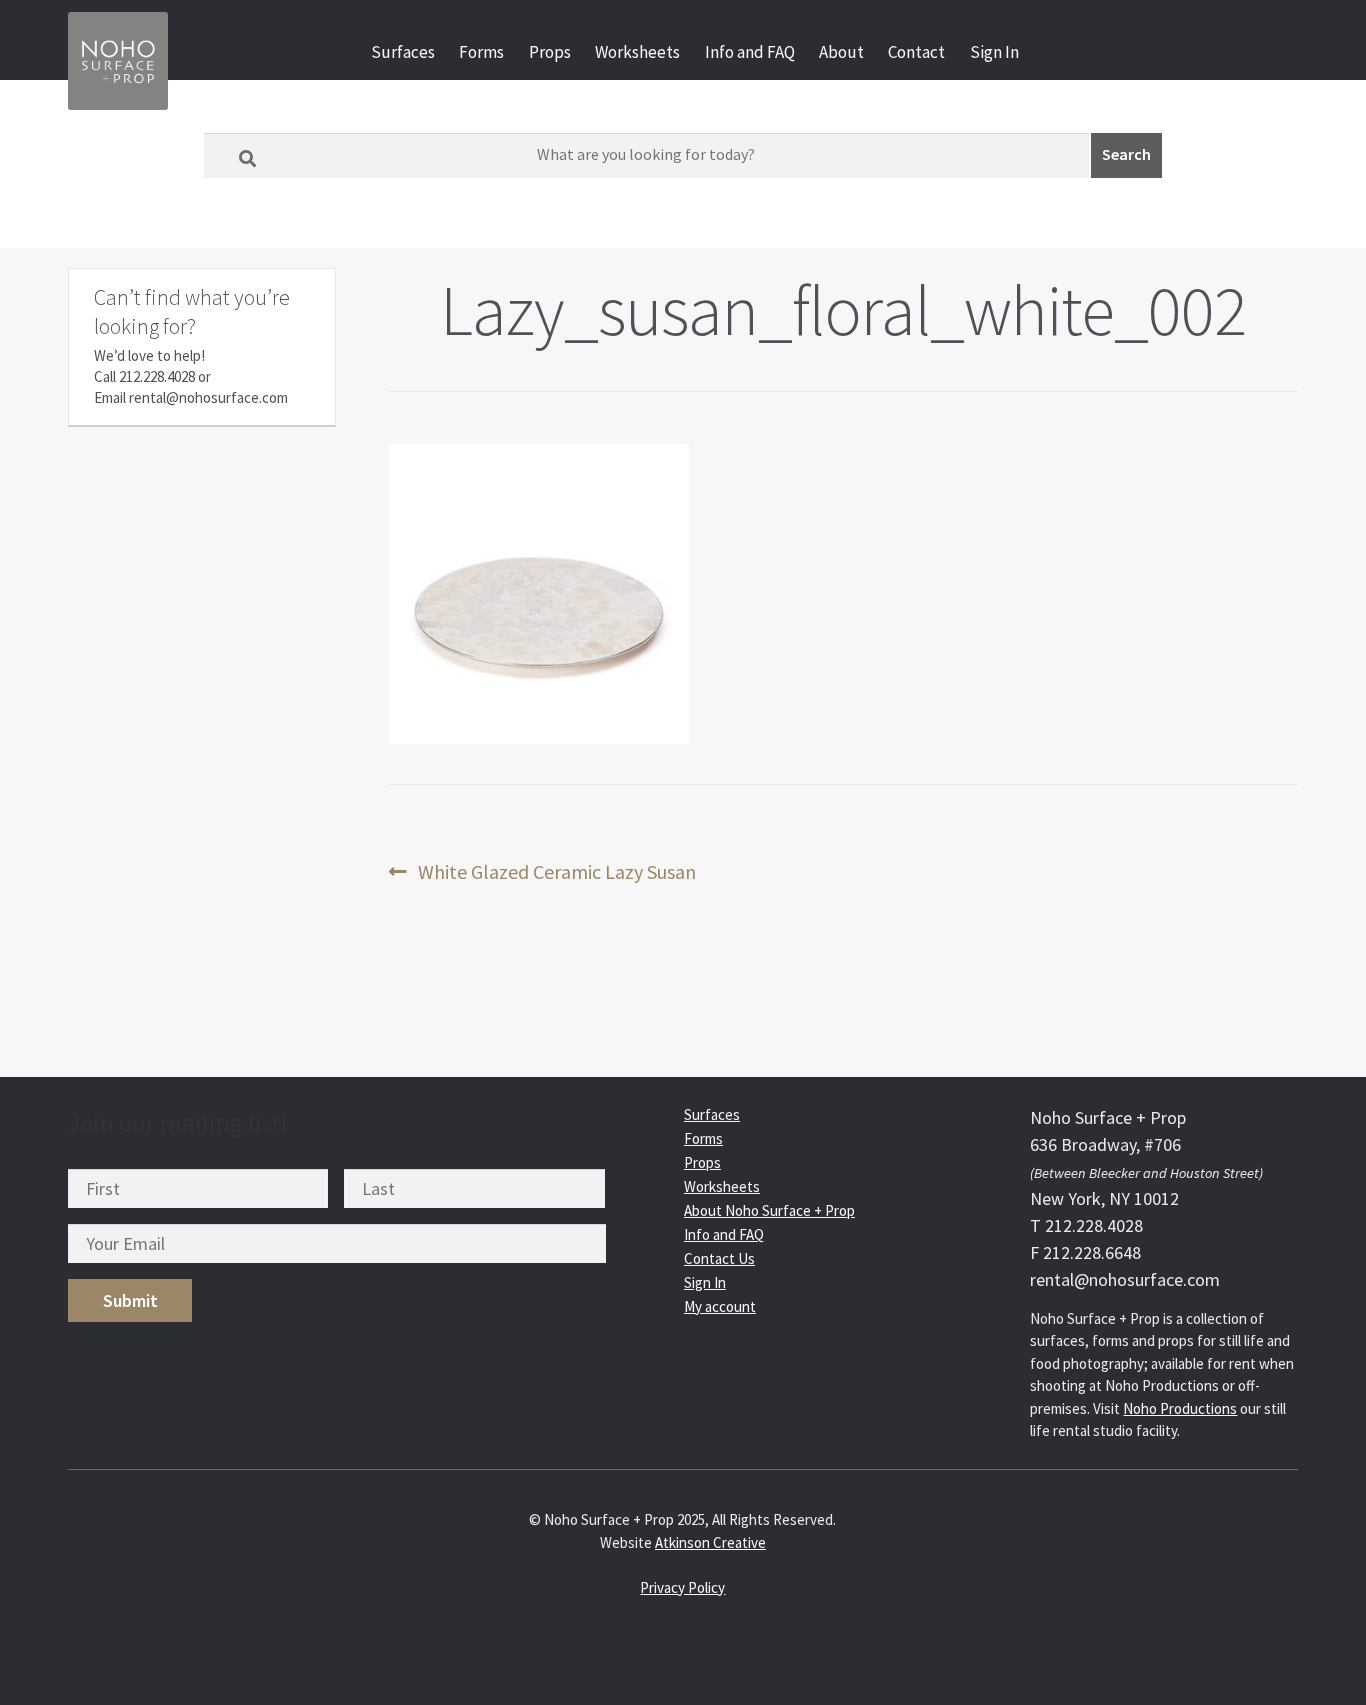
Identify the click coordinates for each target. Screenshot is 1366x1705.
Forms (481, 52)
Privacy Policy (682, 1587)
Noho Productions (1180, 1408)
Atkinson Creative (710, 1542)
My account (720, 1306)
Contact (916, 52)
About (841, 52)
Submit (130, 1300)
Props (550, 52)
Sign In (994, 52)
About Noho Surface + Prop (769, 1210)
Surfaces (403, 52)
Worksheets (637, 52)
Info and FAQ (750, 52)
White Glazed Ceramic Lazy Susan (556, 872)
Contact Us (719, 1258)
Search (1126, 154)
